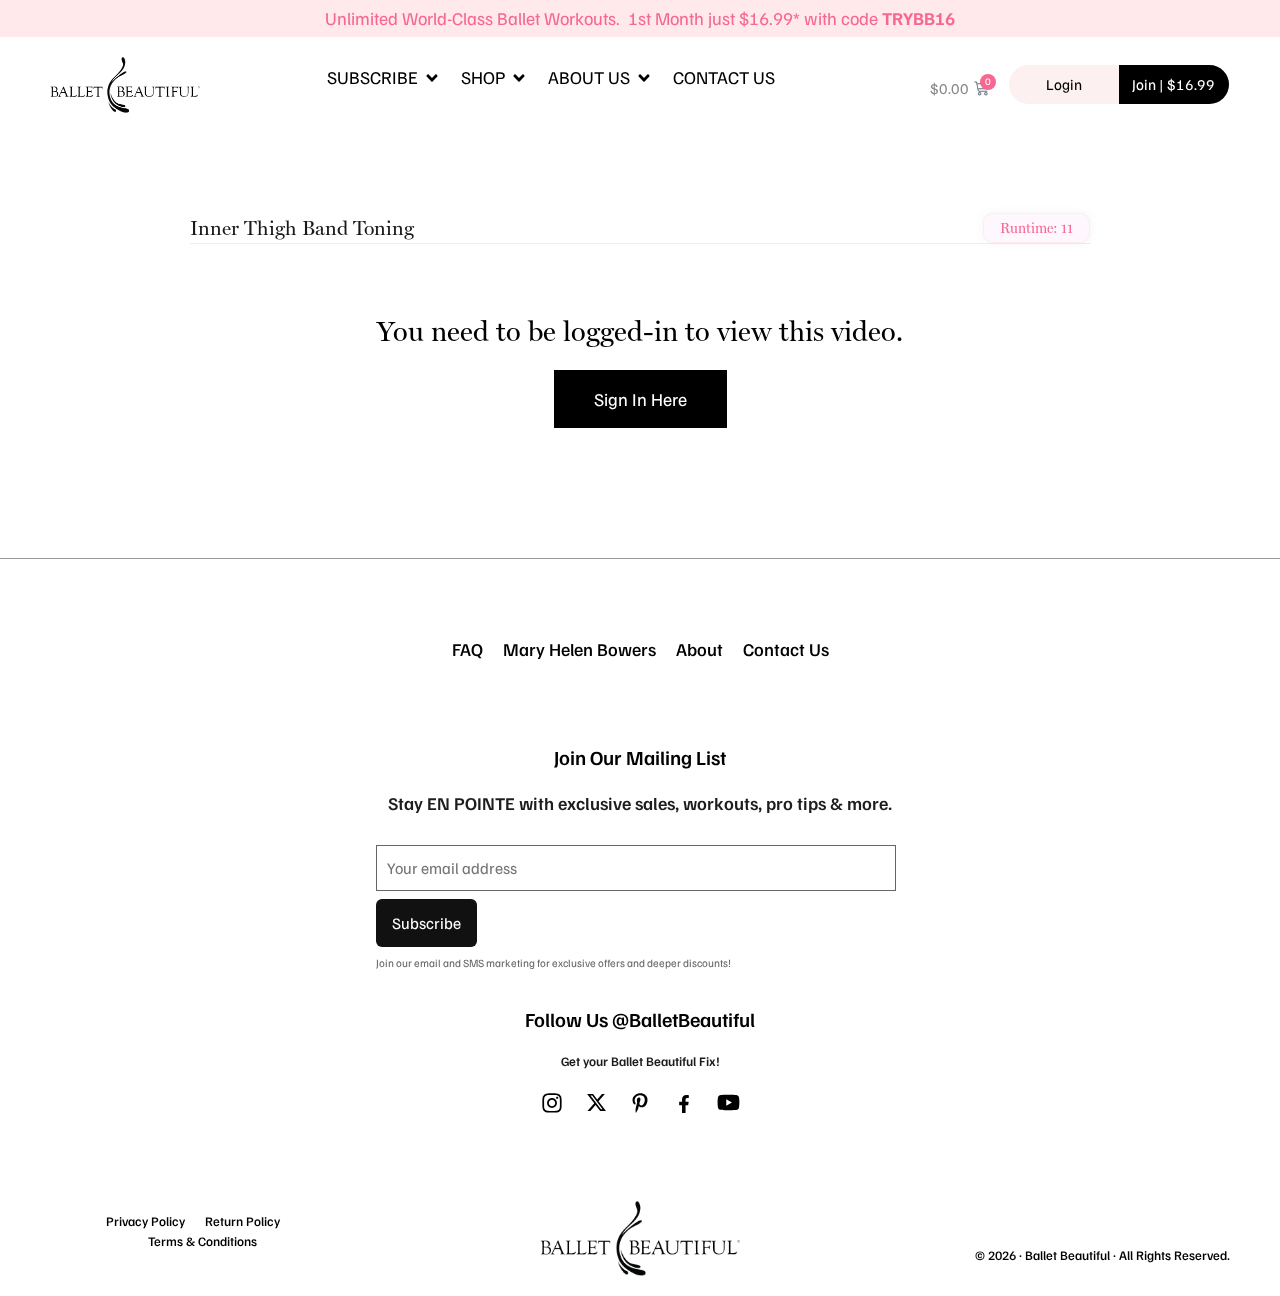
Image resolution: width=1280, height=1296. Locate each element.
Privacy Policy (145, 1221)
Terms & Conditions (202, 1241)
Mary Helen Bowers (579, 649)
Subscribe (426, 923)
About (699, 649)
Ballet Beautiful (1067, 1255)
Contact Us (786, 649)
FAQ (467, 649)
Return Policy (242, 1221)
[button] (384, 77)
